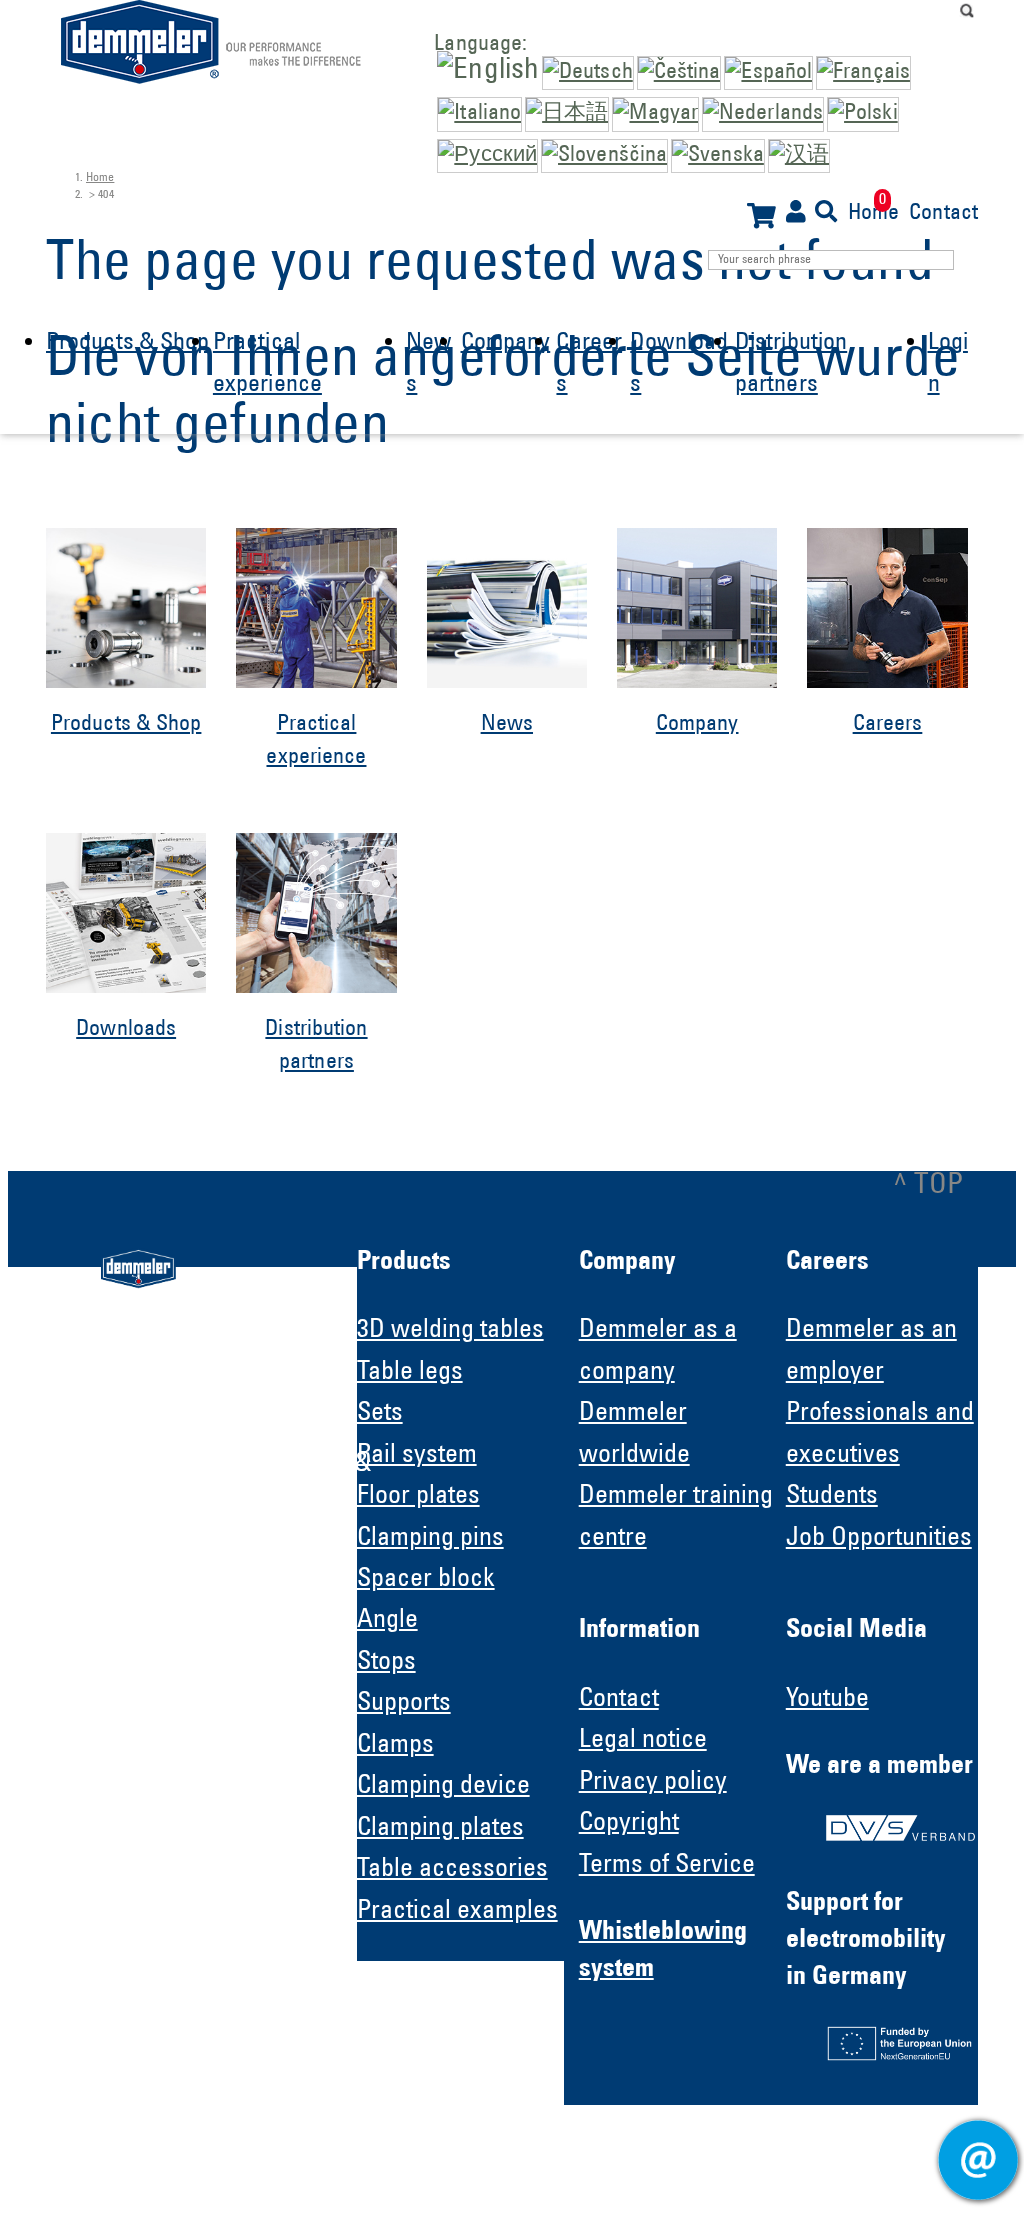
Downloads (126, 1030)
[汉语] (799, 156)
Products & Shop (128, 344)
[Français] (863, 73)
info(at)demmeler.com (174, 1675)
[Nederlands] (763, 114)
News (507, 725)
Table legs (410, 1373)
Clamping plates (440, 1829)
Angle (387, 1621)
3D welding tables (450, 1331)
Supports (404, 1704)
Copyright (629, 1824)
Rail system (417, 1456)
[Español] (768, 73)
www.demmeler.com (169, 1712)
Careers (888, 725)
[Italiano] (479, 114)
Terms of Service (667, 1866)
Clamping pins (430, 1539)
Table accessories (452, 1870)
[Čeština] (679, 73)
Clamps (395, 1746)
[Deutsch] (588, 73)
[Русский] (487, 156)
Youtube (827, 1700)
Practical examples (457, 1912)
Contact (943, 211)
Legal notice (643, 1741)
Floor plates (418, 1497)
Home (873, 211)
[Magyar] (655, 114)
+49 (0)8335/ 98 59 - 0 (211, 1638)
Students (832, 1497)
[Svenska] (718, 156)
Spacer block (426, 1580)
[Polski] (863, 114)
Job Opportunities (879, 1539)
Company (506, 344)
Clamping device (443, 1787)
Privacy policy (653, 1783)
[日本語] (567, 114)
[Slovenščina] (604, 156)
